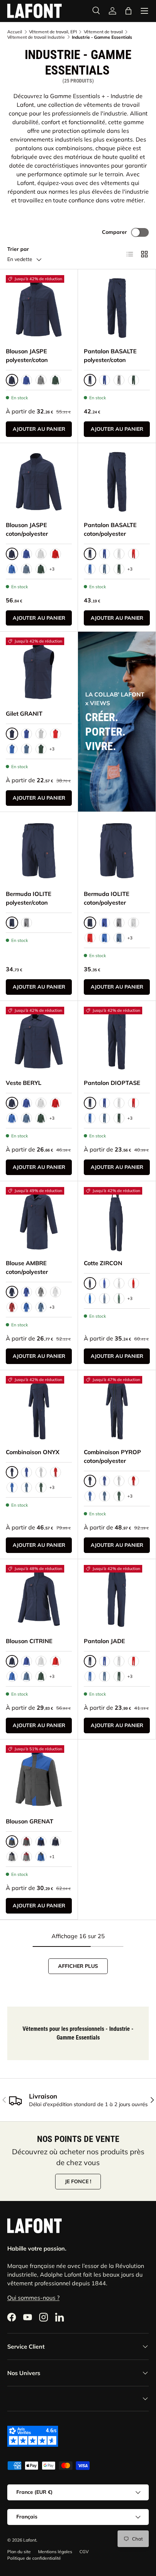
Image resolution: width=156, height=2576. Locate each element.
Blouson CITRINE (29, 1641)
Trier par (18, 249)
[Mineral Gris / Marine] (12, 1857)
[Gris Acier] (41, 380)
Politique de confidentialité (34, 2558)
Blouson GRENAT (30, 1821)
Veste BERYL (24, 1083)
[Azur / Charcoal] (41, 1857)
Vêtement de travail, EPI (53, 32)
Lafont (30, 2540)
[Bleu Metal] (26, 569)
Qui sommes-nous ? (33, 2298)
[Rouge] (56, 554)
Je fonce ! (78, 2181)
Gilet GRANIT (24, 714)
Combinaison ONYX (33, 1452)
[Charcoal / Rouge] (26, 1841)
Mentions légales (55, 2552)
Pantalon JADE (104, 1641)
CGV (84, 2552)
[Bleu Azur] (12, 569)
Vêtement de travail (103, 32)
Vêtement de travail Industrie (36, 37)
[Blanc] (41, 554)
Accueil (15, 32)
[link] (112, 11)
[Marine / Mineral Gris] (56, 1841)
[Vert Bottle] (56, 380)
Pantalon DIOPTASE (112, 1083)
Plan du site (19, 2552)
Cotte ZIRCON (103, 1263)
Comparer (114, 232)
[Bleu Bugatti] (26, 380)
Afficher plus (78, 1966)
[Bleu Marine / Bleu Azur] (41, 1841)
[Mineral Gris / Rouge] (26, 1857)
